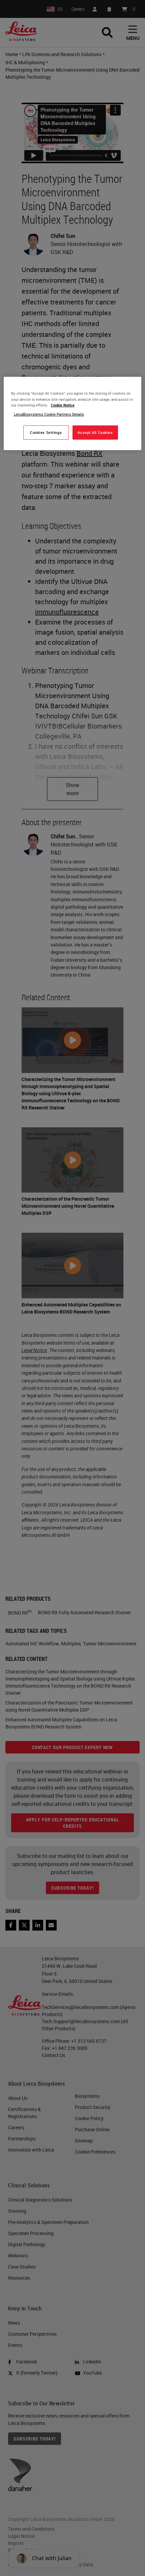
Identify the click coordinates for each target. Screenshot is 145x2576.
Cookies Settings (46, 432)
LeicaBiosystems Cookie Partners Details (49, 414)
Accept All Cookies (95, 432)
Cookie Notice (63, 405)
